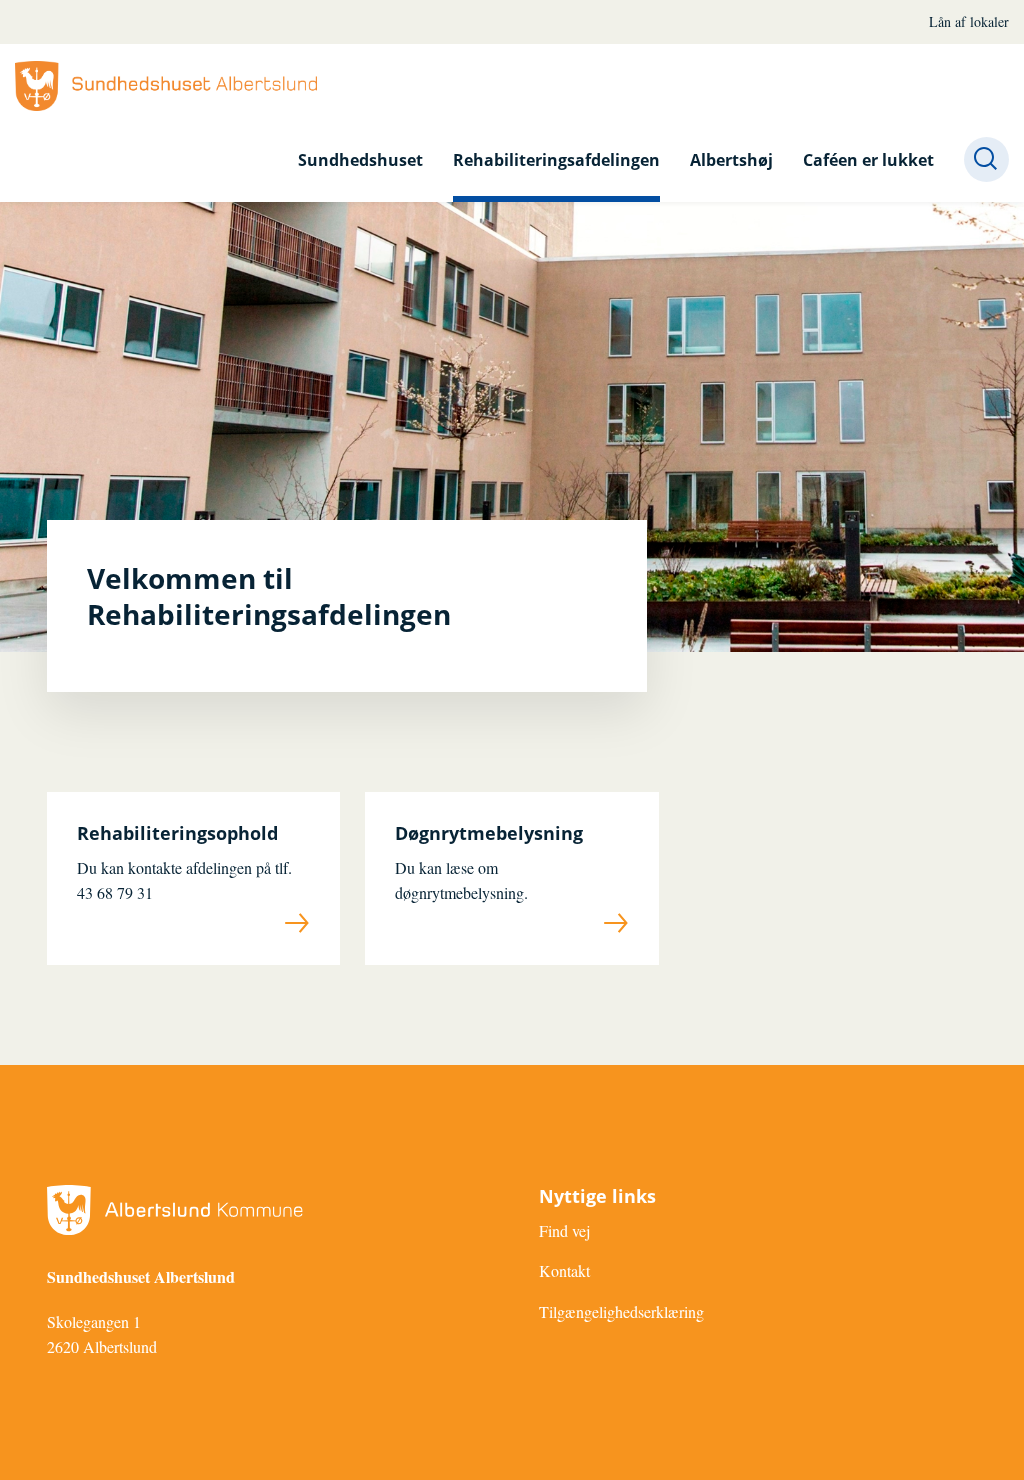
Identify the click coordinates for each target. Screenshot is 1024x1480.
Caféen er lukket (868, 160)
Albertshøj (731, 160)
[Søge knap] (986, 159)
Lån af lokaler (969, 21)
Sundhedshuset (360, 160)
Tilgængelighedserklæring (621, 1311)
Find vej (564, 1230)
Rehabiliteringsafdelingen (556, 160)
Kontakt (564, 1270)
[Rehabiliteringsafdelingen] (166, 86)
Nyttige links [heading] (597, 1196)
